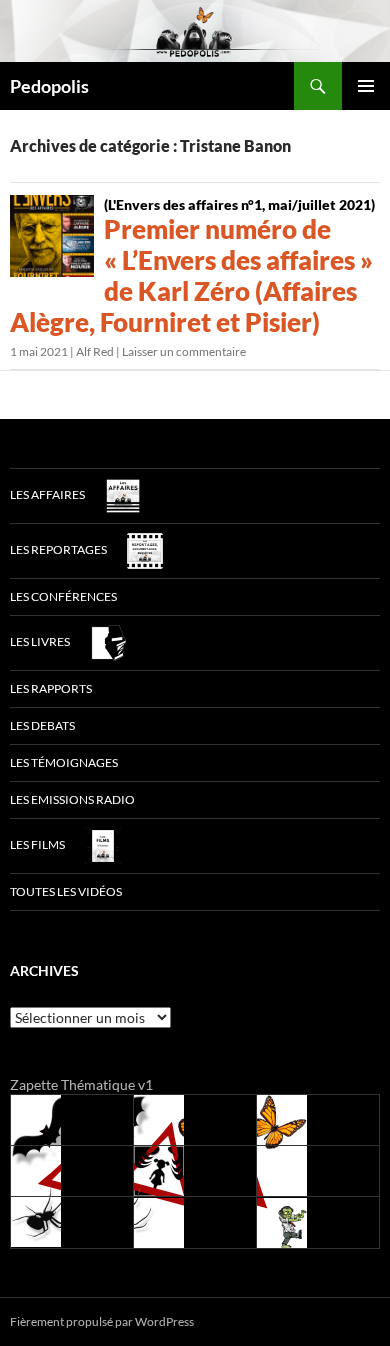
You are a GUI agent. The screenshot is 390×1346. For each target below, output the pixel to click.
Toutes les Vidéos (66, 891)
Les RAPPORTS (51, 688)
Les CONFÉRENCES (63, 596)
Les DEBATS (42, 725)
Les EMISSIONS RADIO (72, 799)
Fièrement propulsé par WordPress (102, 1321)
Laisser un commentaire (184, 351)
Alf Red (95, 351)
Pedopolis (49, 86)
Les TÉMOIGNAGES (64, 762)
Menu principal (366, 86)
